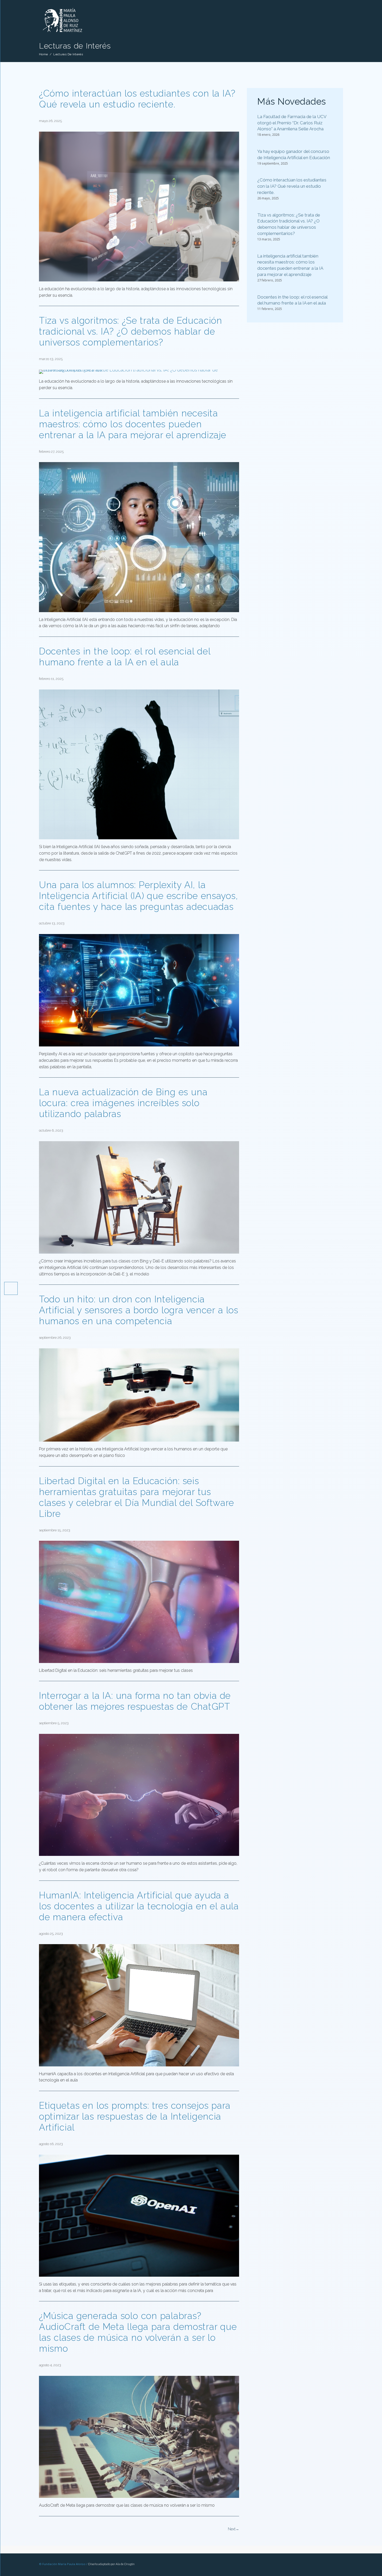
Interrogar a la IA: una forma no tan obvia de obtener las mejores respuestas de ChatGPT (135, 1701)
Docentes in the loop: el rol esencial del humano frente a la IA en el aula (125, 657)
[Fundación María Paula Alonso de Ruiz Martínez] (76, 35)
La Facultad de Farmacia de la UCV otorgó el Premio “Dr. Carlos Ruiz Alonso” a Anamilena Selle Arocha (292, 123)
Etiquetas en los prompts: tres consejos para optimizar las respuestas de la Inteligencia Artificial (135, 2116)
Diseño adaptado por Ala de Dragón (111, 2564)
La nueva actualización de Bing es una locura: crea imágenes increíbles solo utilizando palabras (123, 1103)
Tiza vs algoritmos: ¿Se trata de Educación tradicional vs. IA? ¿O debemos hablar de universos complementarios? (131, 331)
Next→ (233, 2529)
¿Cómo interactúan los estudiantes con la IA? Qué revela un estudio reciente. (137, 99)
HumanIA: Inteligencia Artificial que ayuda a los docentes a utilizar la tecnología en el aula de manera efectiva (139, 1906)
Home (43, 54)
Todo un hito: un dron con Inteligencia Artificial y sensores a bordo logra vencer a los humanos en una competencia (139, 1310)
